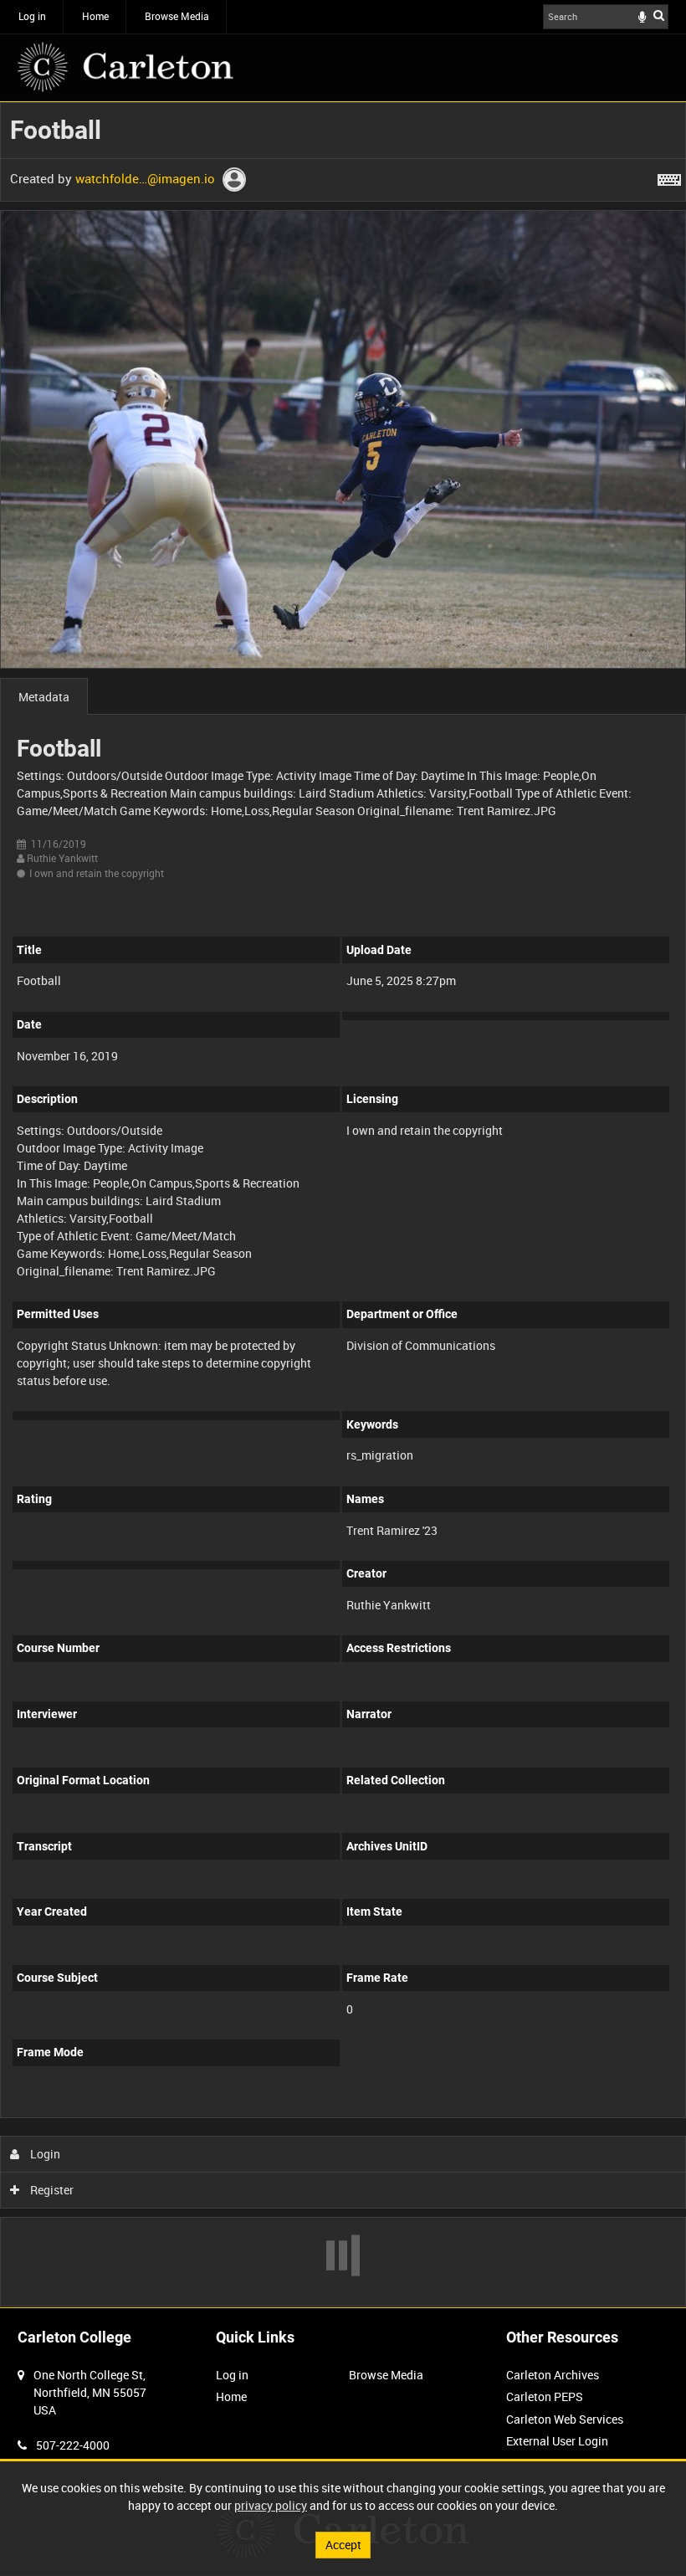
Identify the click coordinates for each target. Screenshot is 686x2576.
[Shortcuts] (669, 177)
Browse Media (177, 16)
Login (44, 2154)
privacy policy (271, 2505)
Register (51, 2190)
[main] (343, 1204)
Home (95, 16)
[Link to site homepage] (125, 67)
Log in (32, 16)
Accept (343, 2545)
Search (659, 15)
